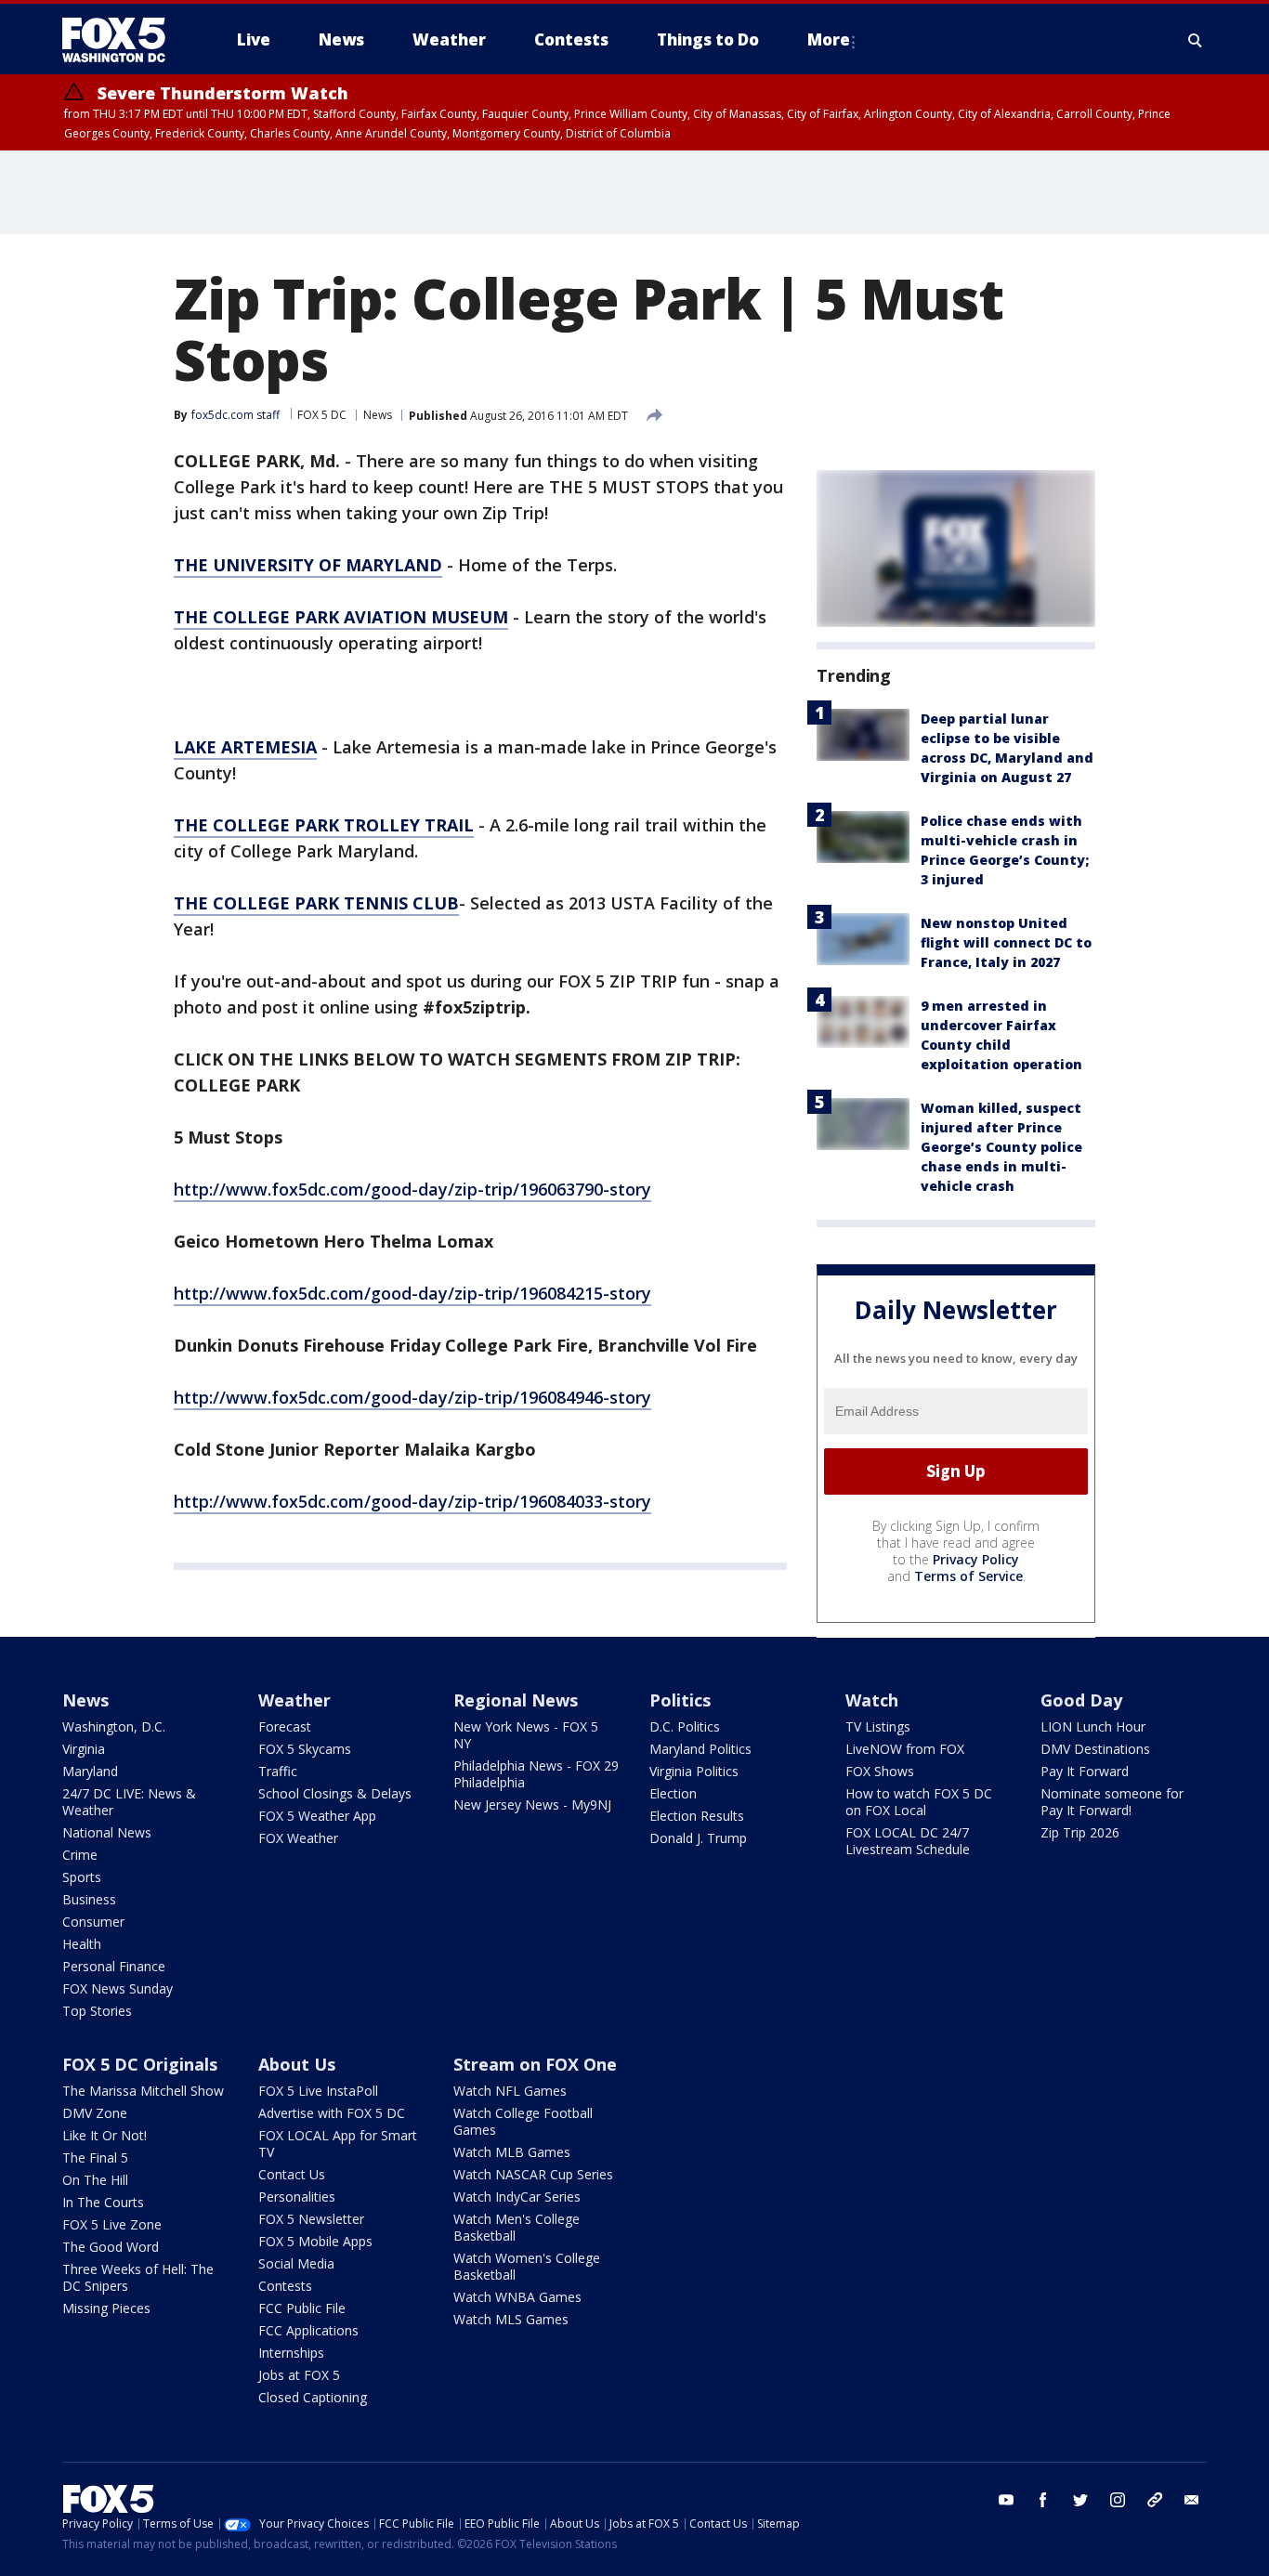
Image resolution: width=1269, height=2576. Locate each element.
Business (89, 1899)
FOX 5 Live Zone (112, 2224)
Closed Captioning (313, 2397)
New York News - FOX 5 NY (526, 1735)
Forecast (285, 1726)
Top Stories (97, 2011)
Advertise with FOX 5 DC (332, 2113)
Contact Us (292, 2174)
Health (82, 1944)
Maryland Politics (700, 1749)
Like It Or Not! (105, 2135)
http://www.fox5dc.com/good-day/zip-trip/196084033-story (412, 1501)
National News (107, 1832)
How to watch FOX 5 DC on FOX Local (919, 1802)
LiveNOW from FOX (905, 1749)
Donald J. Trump (698, 1838)
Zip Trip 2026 (1080, 1832)
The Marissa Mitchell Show (143, 2091)
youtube (1006, 2500)
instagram (1118, 2500)
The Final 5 (95, 2158)
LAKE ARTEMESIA (245, 747)
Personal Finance (114, 1966)
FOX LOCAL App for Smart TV (338, 2144)
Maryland (90, 1771)
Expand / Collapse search (1196, 40)
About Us (297, 2064)
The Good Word (111, 2247)
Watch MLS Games (511, 2319)
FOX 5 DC (322, 415)
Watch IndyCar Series (517, 2197)
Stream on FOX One (535, 2064)
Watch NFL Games (510, 2091)
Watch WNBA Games (517, 2297)
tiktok (1155, 2500)
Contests (285, 2286)
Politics (680, 1700)
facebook (1043, 2500)
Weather (294, 1700)
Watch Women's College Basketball (527, 2266)
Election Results (697, 1816)
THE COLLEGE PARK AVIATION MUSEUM (341, 617)
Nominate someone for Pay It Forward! (1112, 1802)
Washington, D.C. (114, 1726)
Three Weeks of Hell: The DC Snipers (138, 2277)
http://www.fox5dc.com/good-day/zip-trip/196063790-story (412, 1189)
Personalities (297, 2197)
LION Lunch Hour (1093, 1726)
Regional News (516, 1700)
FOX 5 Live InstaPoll (318, 2091)
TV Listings (878, 1726)
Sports (82, 1877)
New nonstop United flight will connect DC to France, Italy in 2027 (1006, 942)
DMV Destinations (1095, 1749)
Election (673, 1793)
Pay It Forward (1085, 1771)
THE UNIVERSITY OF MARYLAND (308, 565)
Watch (872, 1700)
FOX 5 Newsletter (311, 2219)
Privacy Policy (976, 1559)
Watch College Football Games (523, 2121)
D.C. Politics (685, 1726)
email (1192, 2500)
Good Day (1081, 1700)
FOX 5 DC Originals (140, 2064)
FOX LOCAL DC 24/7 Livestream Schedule (908, 1841)
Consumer (93, 1922)
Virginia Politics (694, 1771)
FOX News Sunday (118, 1988)
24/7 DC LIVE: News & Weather (129, 1802)
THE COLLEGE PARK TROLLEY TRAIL (324, 825)
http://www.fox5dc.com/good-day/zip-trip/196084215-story (412, 1293)
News (378, 415)
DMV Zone (95, 2113)
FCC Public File (302, 2308)
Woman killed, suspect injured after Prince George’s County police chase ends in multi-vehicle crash (1001, 1147)
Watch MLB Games (512, 2152)
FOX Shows (880, 1771)
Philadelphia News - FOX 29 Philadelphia (536, 1774)
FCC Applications (308, 2330)
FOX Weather (298, 1838)
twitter (1080, 2500)
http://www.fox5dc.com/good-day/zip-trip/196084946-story (412, 1397)
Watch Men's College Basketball (517, 2227)
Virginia (84, 1749)
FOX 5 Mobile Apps (315, 2241)
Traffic (278, 1771)
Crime (80, 1855)
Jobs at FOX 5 (299, 2375)
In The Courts (103, 2202)
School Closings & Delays (335, 1793)
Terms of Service (968, 1576)
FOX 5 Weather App (317, 1816)
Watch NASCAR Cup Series (533, 2174)
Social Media (296, 2263)
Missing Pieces (106, 2308)
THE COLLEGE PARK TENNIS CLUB (316, 903)
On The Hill (95, 2180)
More (829, 39)
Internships (291, 2353)
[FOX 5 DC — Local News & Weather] (124, 40)
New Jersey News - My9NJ (532, 1805)
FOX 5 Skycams (305, 1749)
